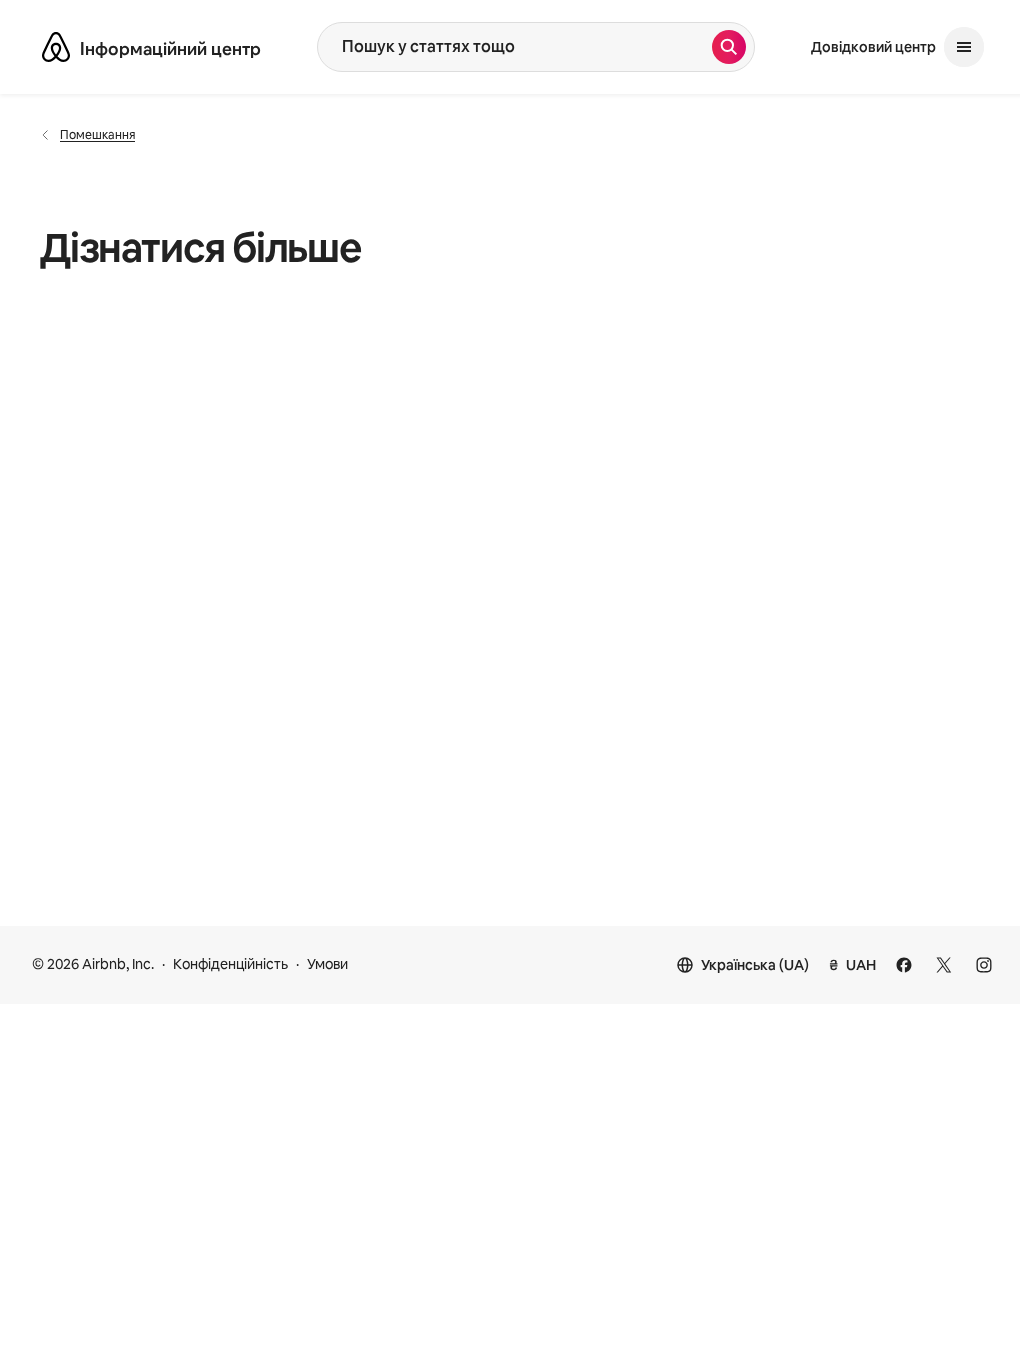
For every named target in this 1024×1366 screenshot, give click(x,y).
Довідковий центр (873, 47)
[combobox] (515, 47)
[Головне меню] (964, 47)
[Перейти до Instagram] (984, 965)
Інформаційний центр (170, 49)
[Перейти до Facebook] (904, 965)
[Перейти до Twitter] (944, 965)
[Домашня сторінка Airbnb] (56, 47)
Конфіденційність (230, 964)
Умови (327, 964)
